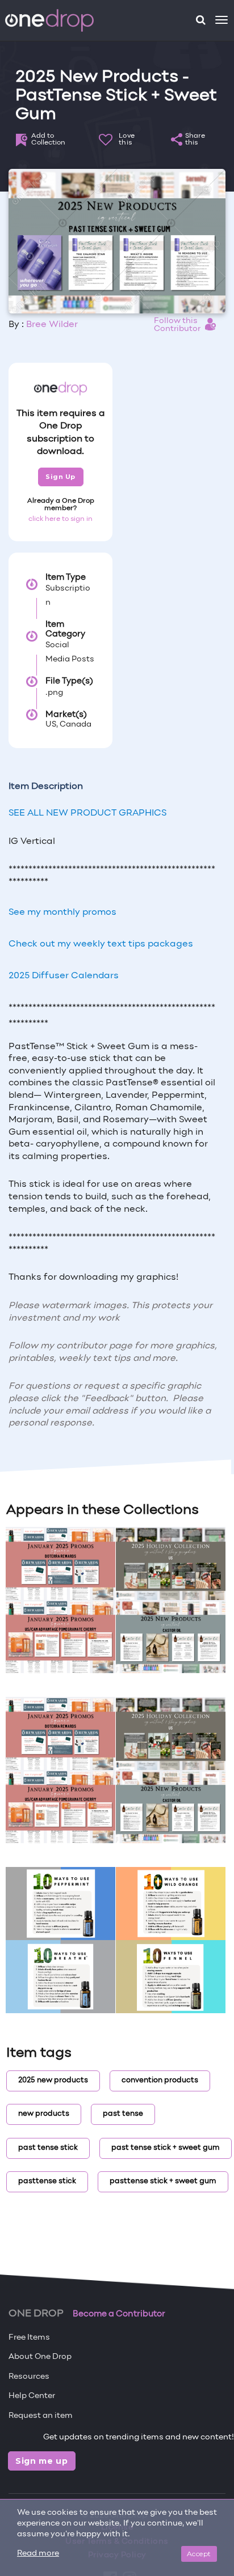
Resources (29, 2377)
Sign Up (60, 477)
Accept (199, 2554)
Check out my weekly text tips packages (101, 944)
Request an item (41, 2416)
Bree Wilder (52, 325)
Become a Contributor (119, 2314)
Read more (38, 2554)
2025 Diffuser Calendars (64, 976)
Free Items (29, 2338)
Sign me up (42, 2461)
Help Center (32, 2396)
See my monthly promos (62, 913)
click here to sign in (60, 519)
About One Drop (40, 2357)
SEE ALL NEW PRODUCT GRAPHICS (87, 813)
